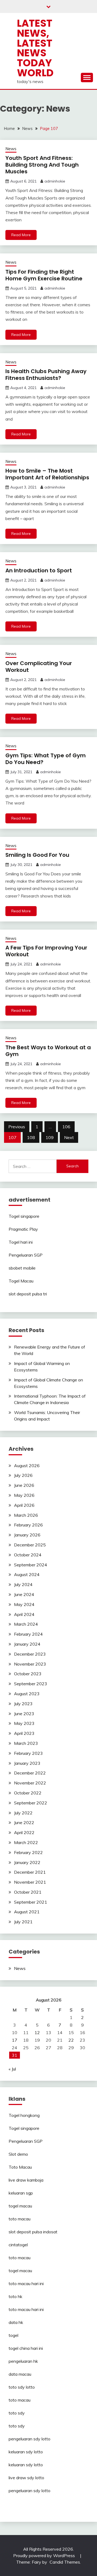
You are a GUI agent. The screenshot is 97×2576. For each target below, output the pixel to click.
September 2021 (31, 1902)
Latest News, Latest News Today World (35, 48)
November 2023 (30, 1664)
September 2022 (31, 1803)
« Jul (12, 2069)
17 (15, 2040)
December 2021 (30, 1872)
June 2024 (24, 1594)
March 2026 (26, 1515)
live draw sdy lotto (26, 2478)
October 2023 (28, 1674)
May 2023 (24, 1723)
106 (66, 1127)
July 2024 (23, 1584)
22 (71, 2040)
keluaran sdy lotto (26, 2452)
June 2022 (24, 1822)
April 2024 (24, 1614)
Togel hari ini (21, 1242)
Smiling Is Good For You (37, 855)
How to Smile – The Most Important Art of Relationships (47, 474)
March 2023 (26, 1743)
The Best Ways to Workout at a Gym (48, 1051)
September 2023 (31, 1684)
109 (50, 1137)
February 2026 (28, 1525)
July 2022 (23, 1813)
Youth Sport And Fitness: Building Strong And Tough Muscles (42, 165)
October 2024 (28, 1555)
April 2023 (24, 1733)
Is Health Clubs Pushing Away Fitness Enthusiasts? (46, 375)
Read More (21, 235)
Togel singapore (24, 1216)
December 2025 (30, 1545)
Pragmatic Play (23, 1229)
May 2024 (24, 1604)
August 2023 (27, 1694)
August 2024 (27, 1574)
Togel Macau (21, 1281)
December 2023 (30, 1654)
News (11, 149)
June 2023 (24, 1714)
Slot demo (18, 2154)
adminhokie (55, 181)
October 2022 (28, 1793)
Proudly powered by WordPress (45, 2556)
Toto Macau (20, 2167)
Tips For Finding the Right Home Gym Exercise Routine (44, 275)
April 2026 (24, 1505)
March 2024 (26, 1624)
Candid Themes (65, 2562)
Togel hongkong (24, 2115)
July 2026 (23, 1475)
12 (37, 2032)
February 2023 (28, 1753)
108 (31, 1137)
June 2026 (24, 1485)
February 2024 (28, 1634)
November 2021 (30, 1882)
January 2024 (27, 1644)
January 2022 (27, 1862)
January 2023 (27, 1763)
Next (69, 1137)
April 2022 (24, 1832)
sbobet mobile (22, 1268)
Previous (17, 1127)
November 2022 (30, 1783)
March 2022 (26, 1842)
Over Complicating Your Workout (39, 667)
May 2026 (24, 1495)
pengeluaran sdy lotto (30, 2491)
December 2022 (30, 1773)
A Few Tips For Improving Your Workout (46, 951)
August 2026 (27, 1466)
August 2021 (27, 1912)
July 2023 (23, 1704)
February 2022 (28, 1852)
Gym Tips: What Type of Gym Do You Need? (46, 759)
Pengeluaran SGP (26, 1255)
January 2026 (27, 1535)
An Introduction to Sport (39, 570)
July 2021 (23, 1922)
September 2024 (31, 1565)
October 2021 (28, 1892)
